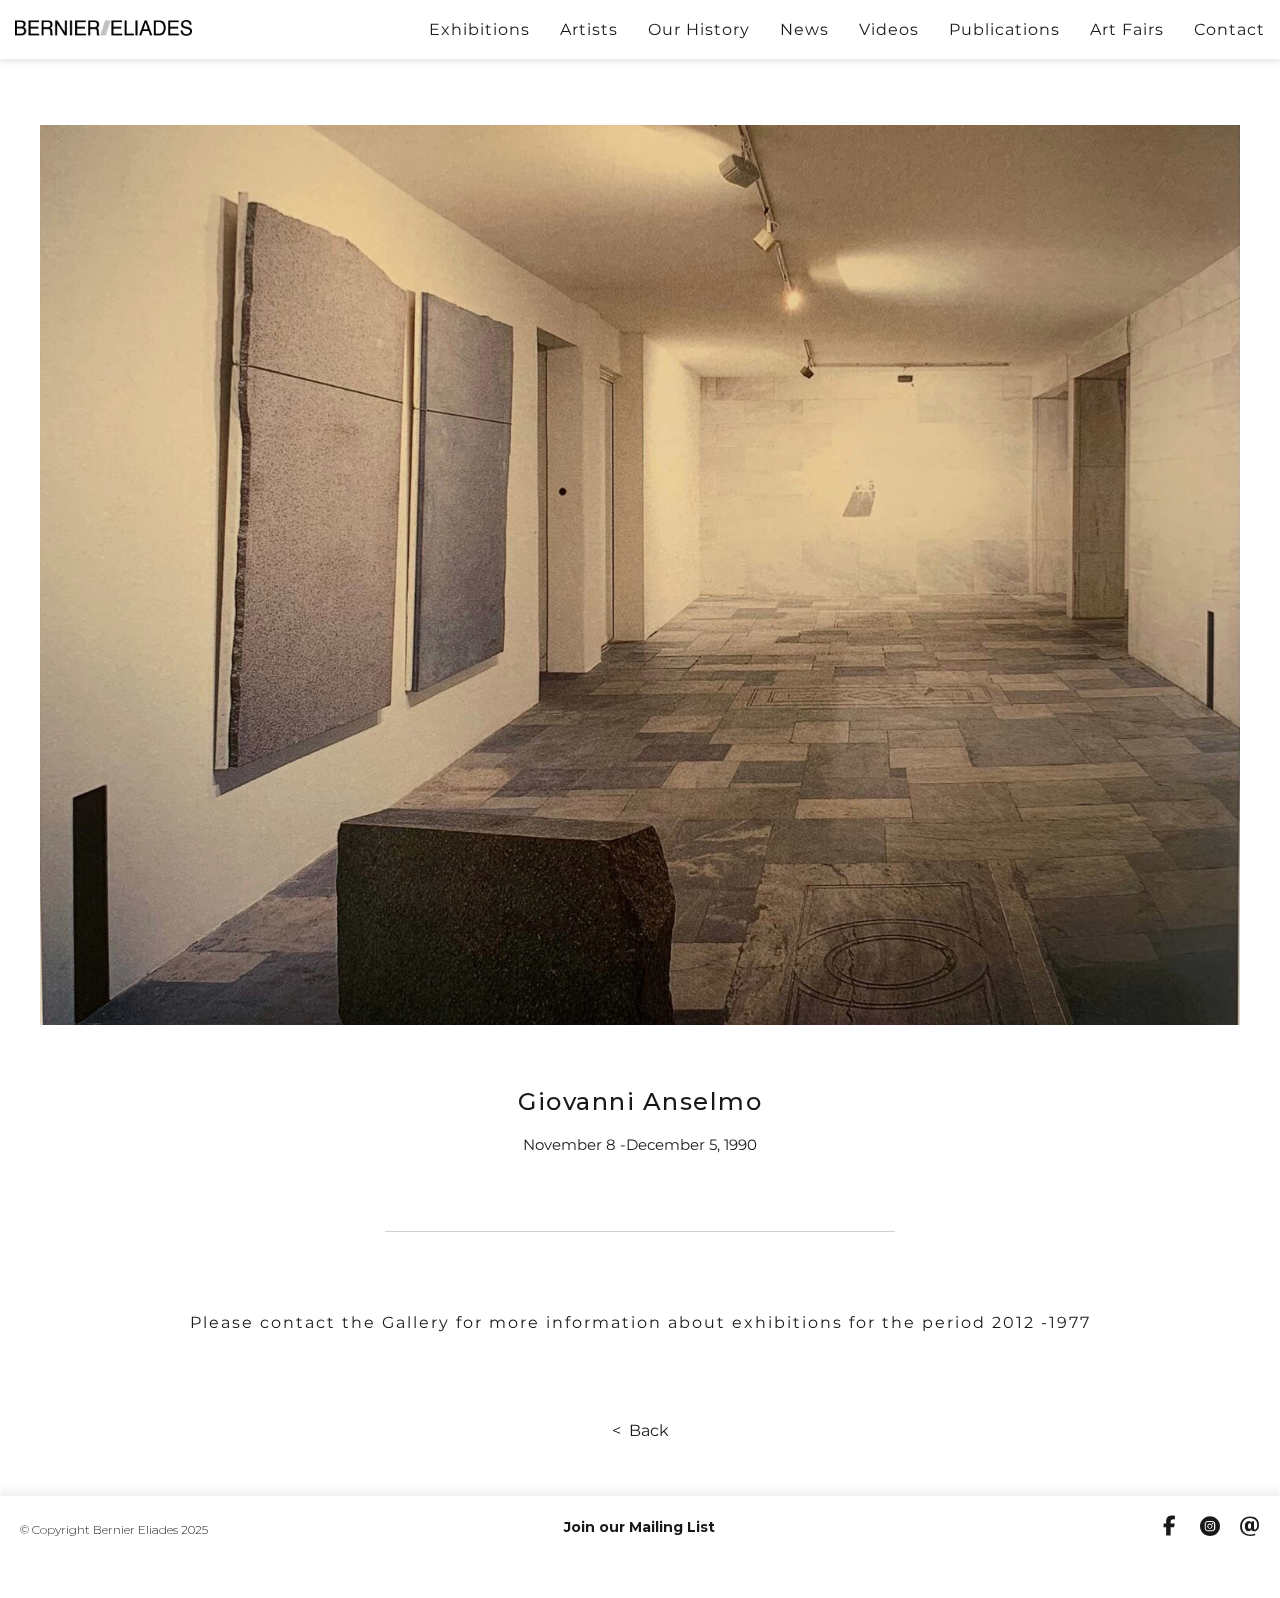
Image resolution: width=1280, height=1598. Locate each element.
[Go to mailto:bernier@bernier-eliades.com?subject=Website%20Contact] (1250, 1529)
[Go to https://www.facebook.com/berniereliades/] (1170, 1528)
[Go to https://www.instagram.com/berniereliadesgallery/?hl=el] (1210, 1529)
